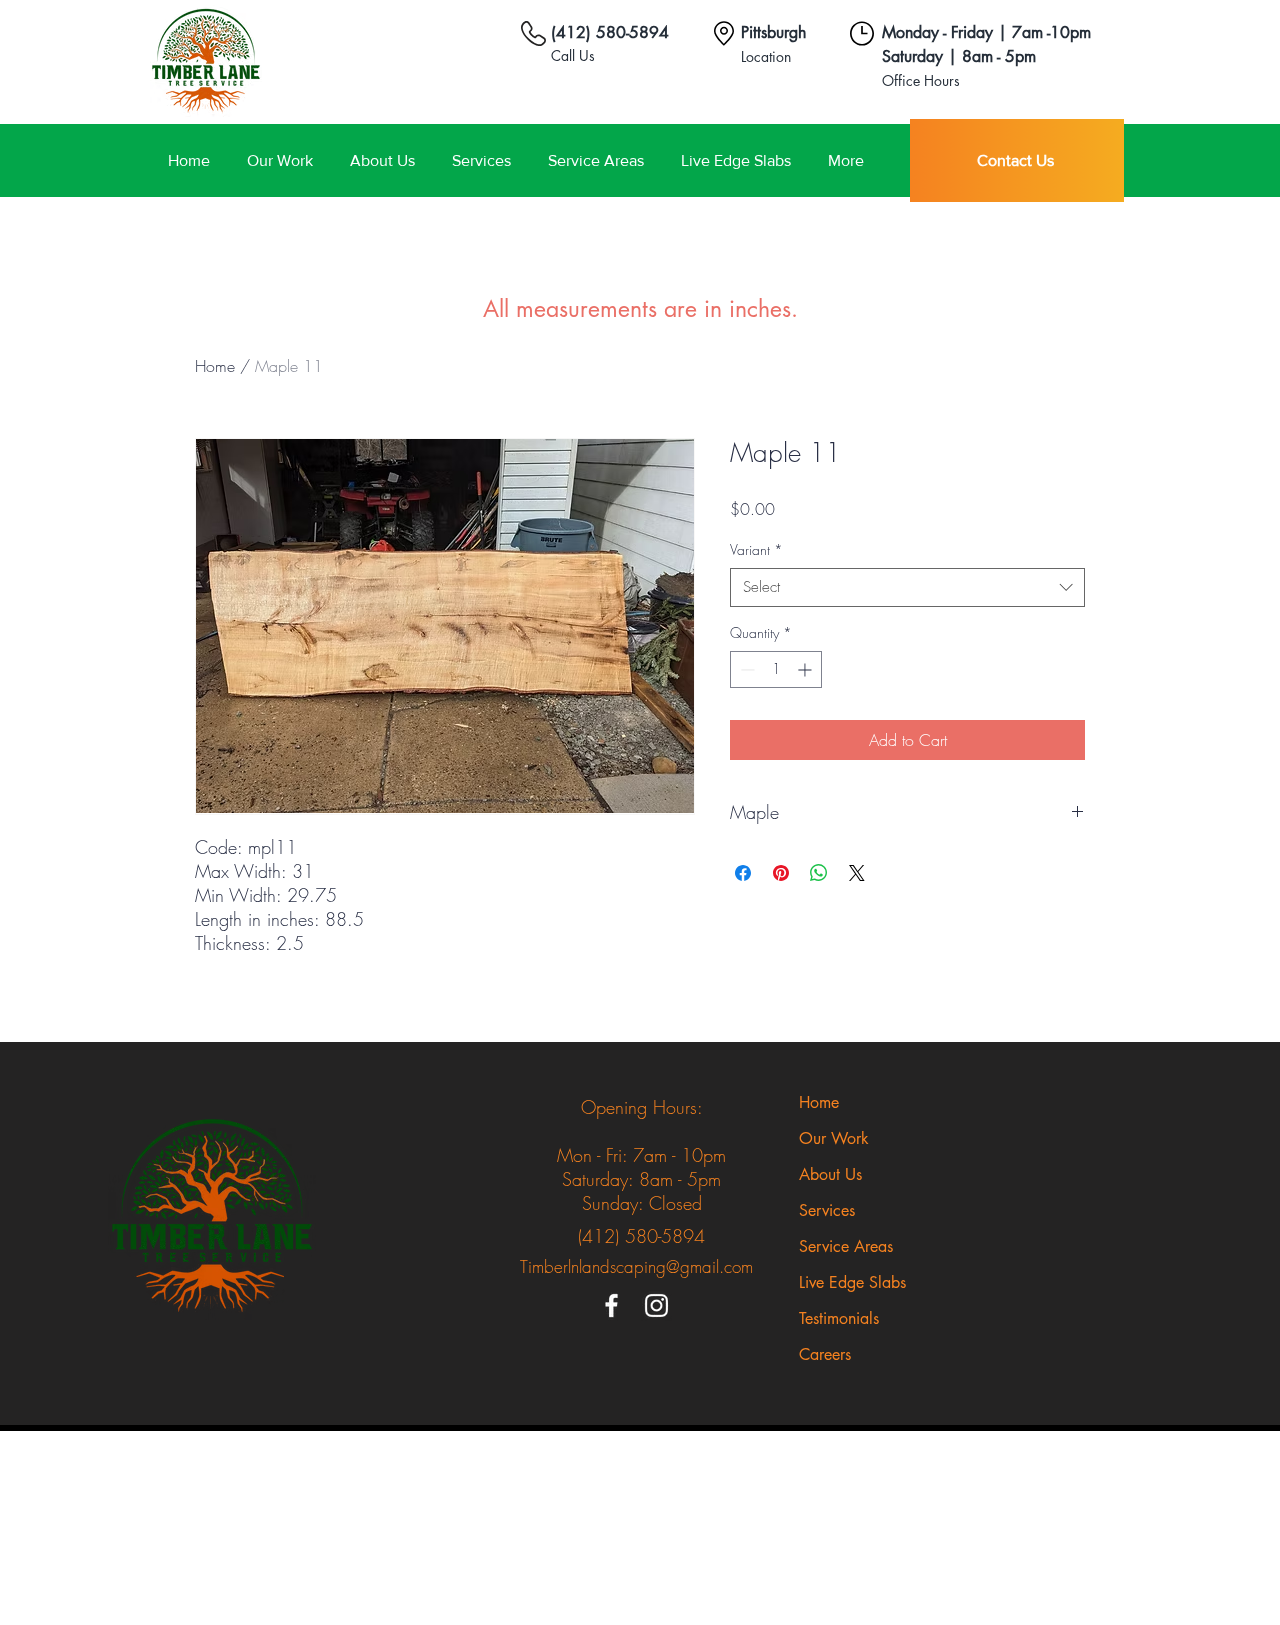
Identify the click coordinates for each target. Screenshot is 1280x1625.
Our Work (834, 1138)
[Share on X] (857, 873)
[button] (595, 160)
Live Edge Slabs (852, 1282)
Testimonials (839, 1318)
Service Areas (846, 1246)
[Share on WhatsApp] (819, 873)
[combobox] (907, 587)
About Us (830, 1174)
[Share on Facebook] (743, 873)
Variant (756, 549)
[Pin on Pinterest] (781, 873)
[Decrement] (745, 669)
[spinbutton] (776, 669)
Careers (825, 1354)
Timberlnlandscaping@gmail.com (636, 1266)
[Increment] (806, 669)
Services (827, 1210)
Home (215, 366)
